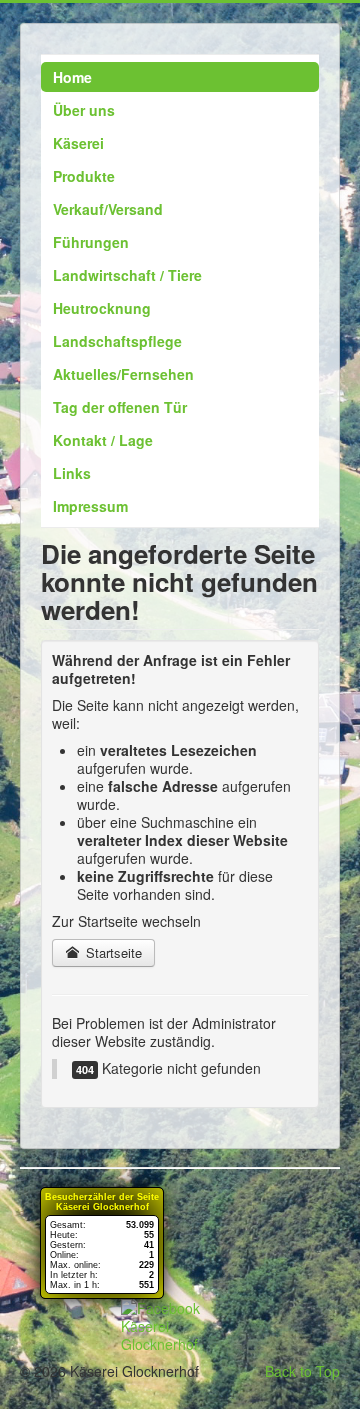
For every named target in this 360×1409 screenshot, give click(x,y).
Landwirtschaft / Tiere (127, 275)
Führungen (91, 242)
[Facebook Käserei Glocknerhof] (180, 1326)
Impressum (90, 506)
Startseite (112, 952)
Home (72, 77)
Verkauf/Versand (108, 209)
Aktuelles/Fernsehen (123, 374)
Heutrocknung (102, 308)
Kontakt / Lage (103, 440)
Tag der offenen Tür (120, 407)
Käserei (78, 143)
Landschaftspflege (117, 341)
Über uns (84, 110)
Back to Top (302, 1371)
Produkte (84, 176)
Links (72, 473)
